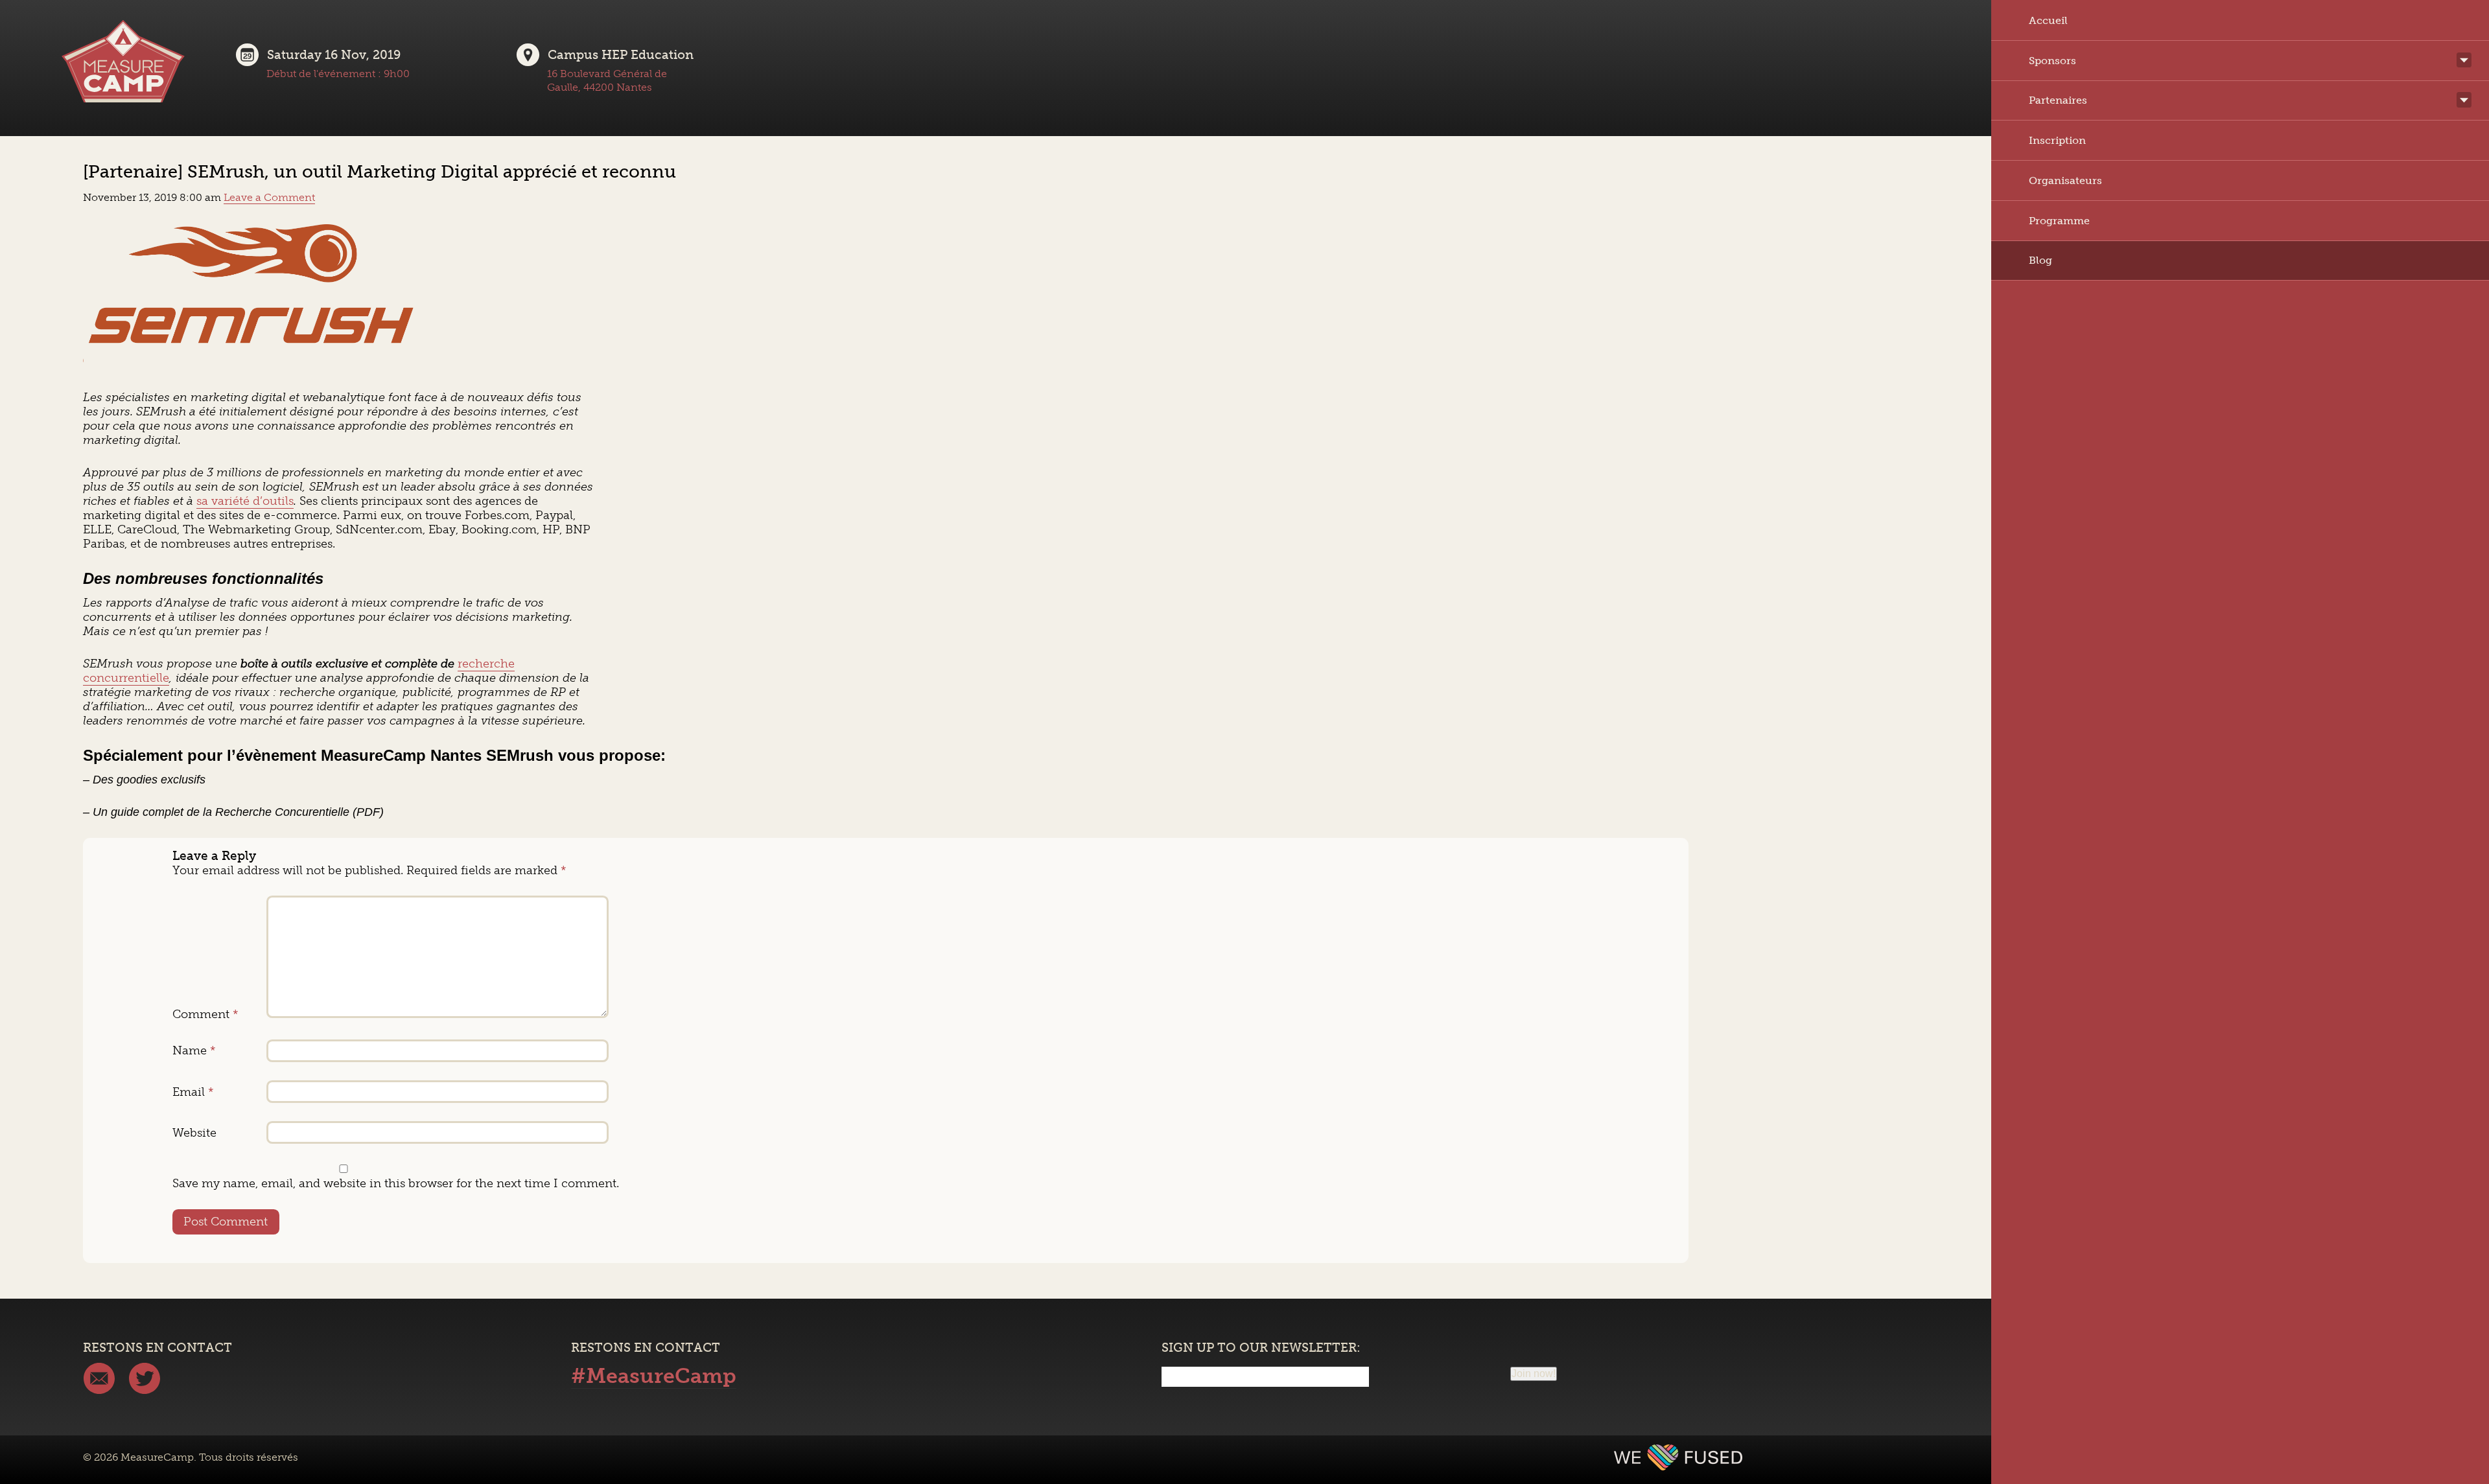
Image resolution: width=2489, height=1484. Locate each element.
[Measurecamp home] (123, 69)
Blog (2040, 261)
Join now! (1534, 1374)
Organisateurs (2065, 180)
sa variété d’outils (245, 501)
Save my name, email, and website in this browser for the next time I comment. (396, 1183)
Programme (2059, 221)
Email (193, 1092)
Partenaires (2058, 101)
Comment (205, 1014)
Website (194, 1133)
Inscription (2057, 140)
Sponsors (2052, 61)
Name (194, 1050)
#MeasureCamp (654, 1376)
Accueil (2048, 20)
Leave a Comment (269, 197)
